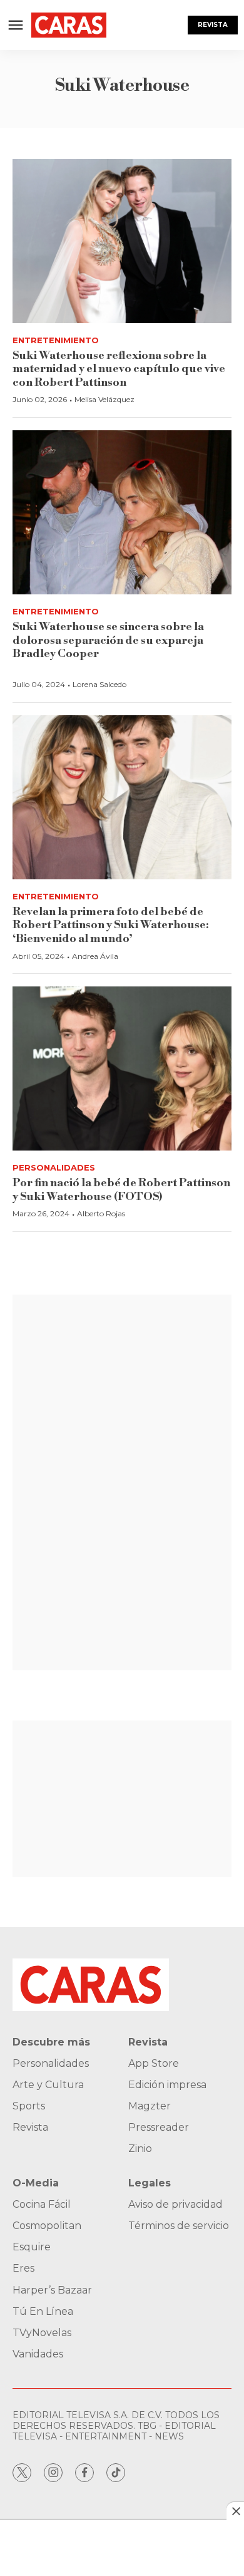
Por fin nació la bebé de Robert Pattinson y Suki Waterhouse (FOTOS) (121, 1190)
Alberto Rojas (101, 1213)
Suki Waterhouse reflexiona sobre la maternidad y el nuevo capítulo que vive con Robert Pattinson (119, 369)
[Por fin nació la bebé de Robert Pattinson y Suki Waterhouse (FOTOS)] (122, 1069)
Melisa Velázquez (104, 399)
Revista (213, 25)
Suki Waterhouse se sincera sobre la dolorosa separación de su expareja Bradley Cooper (108, 640)
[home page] (69, 25)
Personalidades (54, 1167)
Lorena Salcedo (99, 684)
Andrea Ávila (95, 956)
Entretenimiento (56, 340)
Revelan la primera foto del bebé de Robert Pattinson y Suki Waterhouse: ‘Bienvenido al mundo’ (111, 925)
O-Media (36, 2183)
